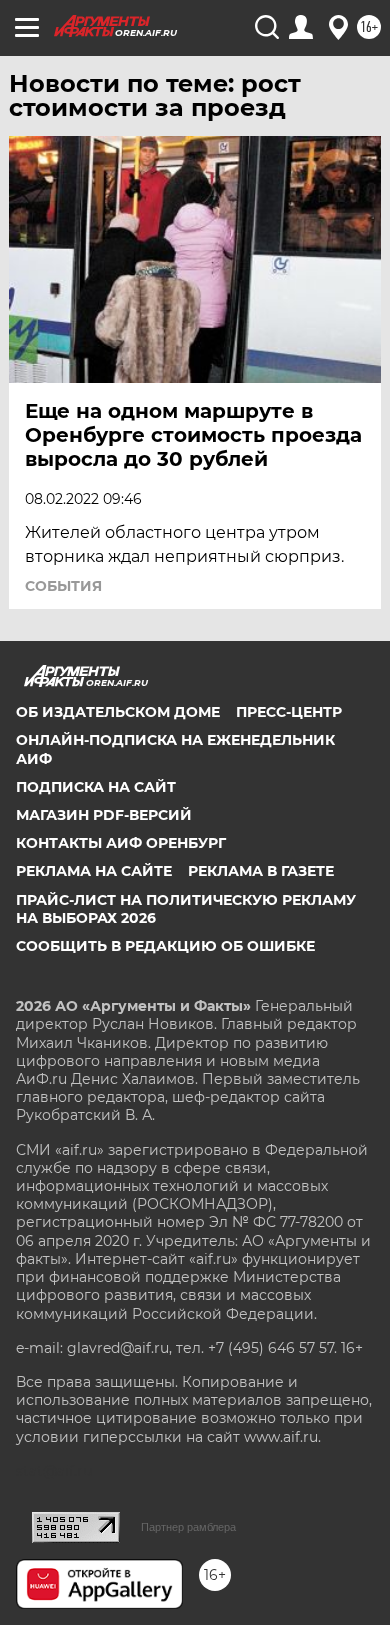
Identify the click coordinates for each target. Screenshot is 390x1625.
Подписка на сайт (96, 787)
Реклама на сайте (94, 871)
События (63, 586)
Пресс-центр (289, 712)
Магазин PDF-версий (104, 815)
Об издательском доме (118, 712)
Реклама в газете (261, 871)
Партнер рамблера (188, 1527)
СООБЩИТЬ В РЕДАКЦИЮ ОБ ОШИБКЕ (165, 946)
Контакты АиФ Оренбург (121, 843)
